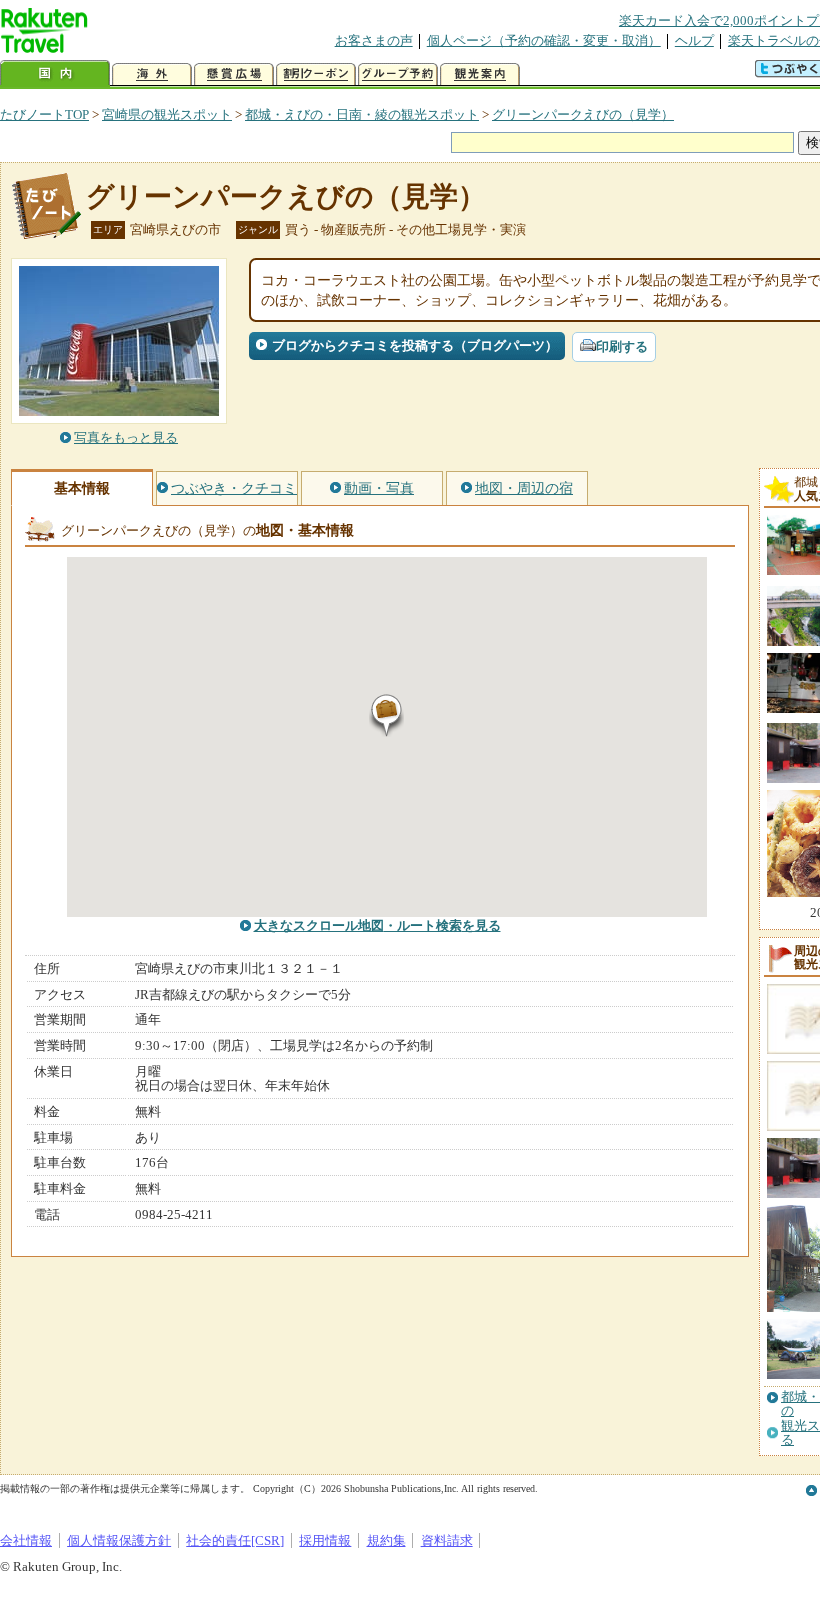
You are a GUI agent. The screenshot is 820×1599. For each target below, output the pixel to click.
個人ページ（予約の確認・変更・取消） (544, 40)
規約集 (386, 1540)
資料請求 (447, 1540)
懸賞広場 (234, 74)
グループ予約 (398, 74)
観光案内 (480, 74)
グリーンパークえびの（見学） (583, 114)
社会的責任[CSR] (235, 1540)
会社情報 (26, 1540)
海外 (152, 74)
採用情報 (325, 1540)
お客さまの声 (374, 40)
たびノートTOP (44, 114)
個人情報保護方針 (119, 1540)
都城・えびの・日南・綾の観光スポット (362, 114)
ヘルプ (694, 40)
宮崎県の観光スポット (167, 114)
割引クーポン (316, 74)
